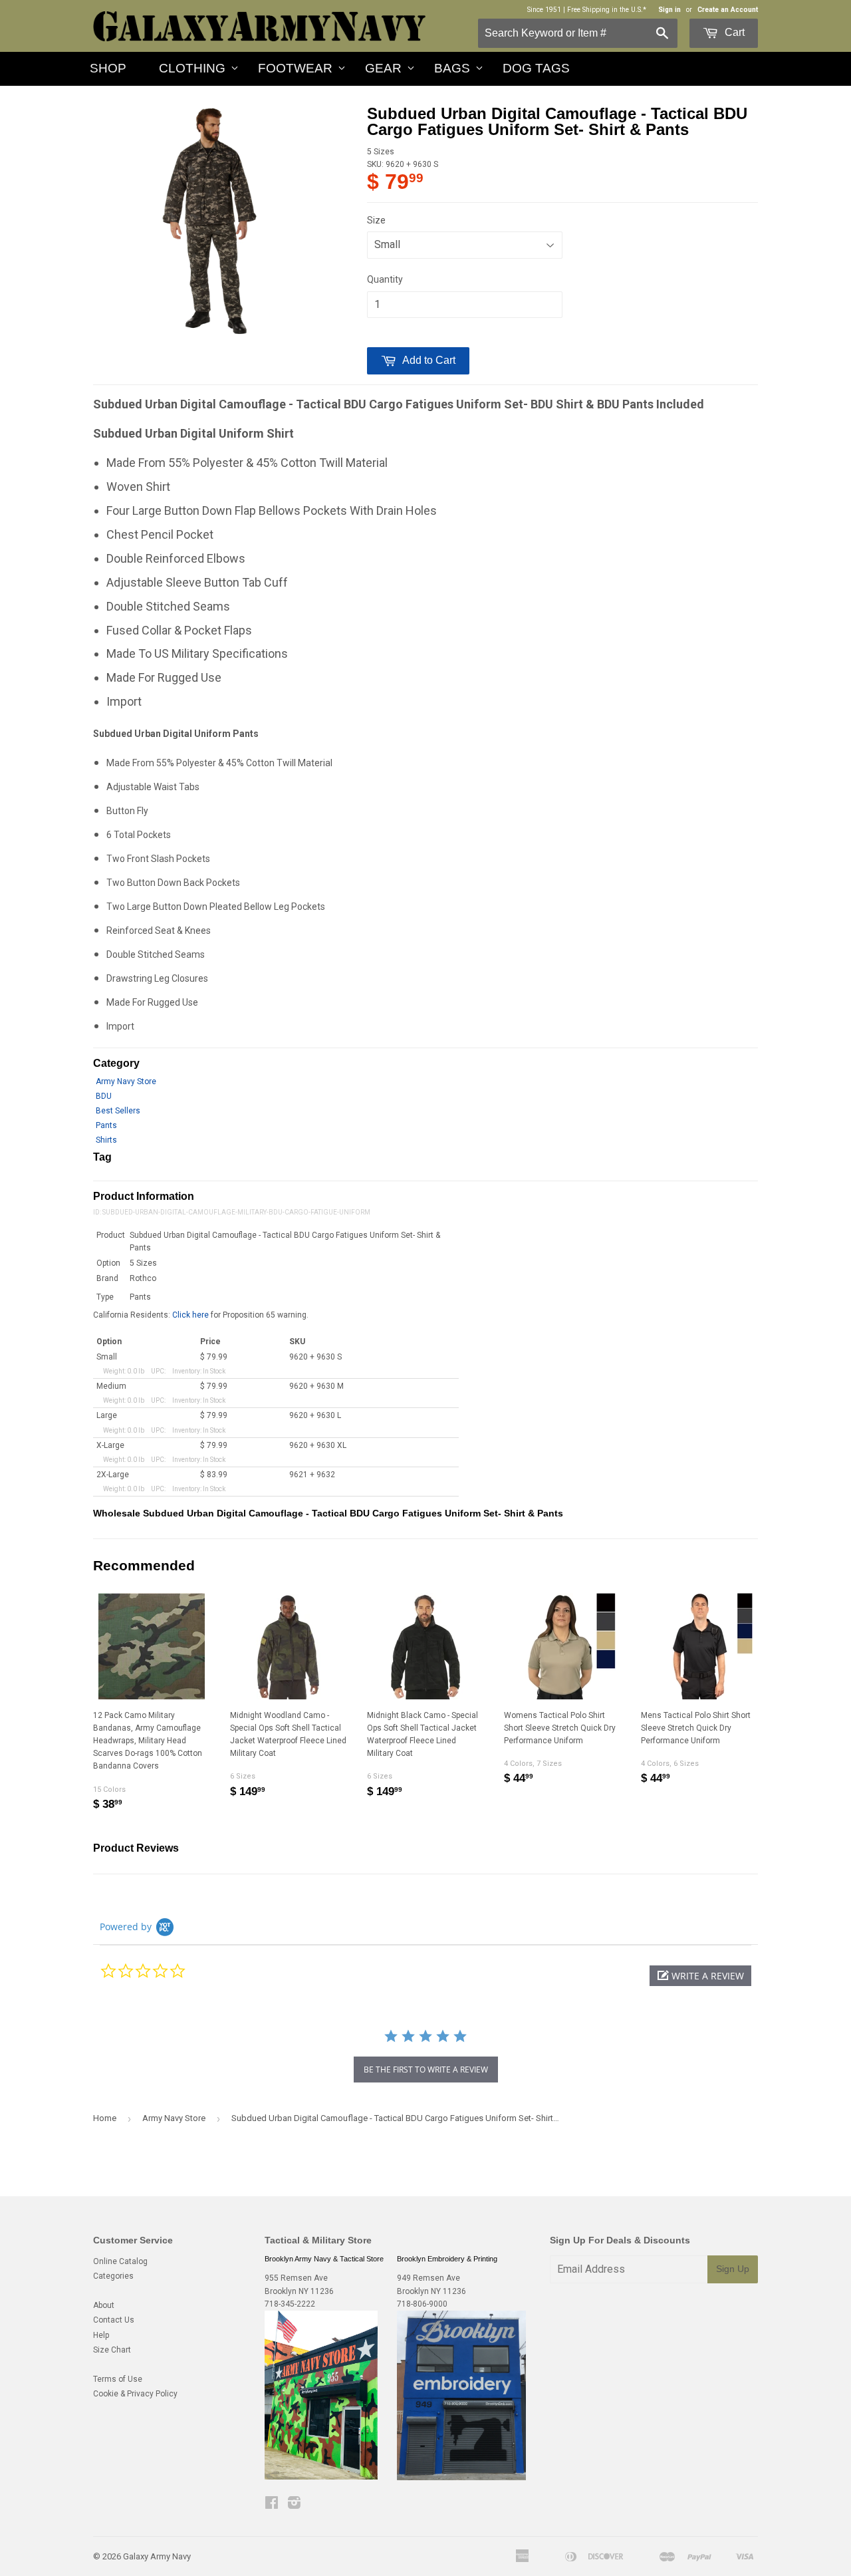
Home (105, 2118)
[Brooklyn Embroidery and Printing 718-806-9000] (461, 2478)
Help (101, 2335)
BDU (104, 1096)
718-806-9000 (422, 2304)
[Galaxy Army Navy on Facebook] (272, 2505)
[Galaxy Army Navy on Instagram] (294, 2505)
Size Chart (112, 2350)
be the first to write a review (426, 2070)
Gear (383, 68)
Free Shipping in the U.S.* (607, 10)
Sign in (669, 10)
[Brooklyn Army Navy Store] (321, 2477)
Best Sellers (118, 1111)
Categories (113, 2276)
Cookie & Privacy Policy (135, 2394)
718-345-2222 (290, 2304)
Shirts (106, 1140)
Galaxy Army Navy (157, 2556)
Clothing (192, 68)
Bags (452, 68)
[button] (700, 1976)
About (104, 2305)
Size (376, 220)
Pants (106, 1125)
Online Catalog (120, 2261)
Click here (190, 1315)
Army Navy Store (126, 1081)
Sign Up (733, 2269)
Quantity (385, 279)
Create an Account (728, 10)
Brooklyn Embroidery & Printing (447, 2259)
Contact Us (114, 2320)
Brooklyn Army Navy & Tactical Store (324, 2259)
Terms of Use (118, 2379)
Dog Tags (536, 68)
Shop (108, 68)
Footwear (295, 68)
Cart (733, 32)
